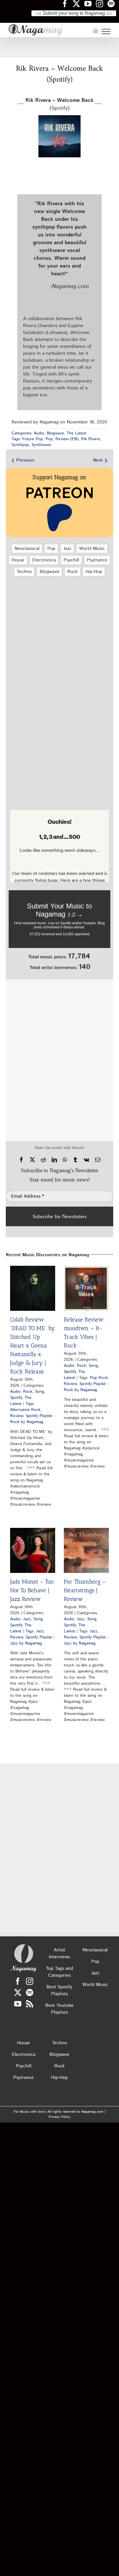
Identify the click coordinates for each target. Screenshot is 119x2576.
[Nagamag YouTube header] (90, 3)
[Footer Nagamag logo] (24, 1945)
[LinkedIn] (54, 1160)
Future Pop (33, 439)
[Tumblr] (75, 1160)
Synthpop (20, 445)
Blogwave (55, 433)
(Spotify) (59, 104)
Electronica (44, 560)
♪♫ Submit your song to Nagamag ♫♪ (74, 13)
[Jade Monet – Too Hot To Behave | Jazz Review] (33, 1550)
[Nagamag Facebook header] (67, 3)
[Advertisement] (59, 47)
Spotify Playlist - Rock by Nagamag (32, 1419)
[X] (32, 1160)
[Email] (98, 1160)
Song (40, 1392)
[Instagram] (30, 1981)
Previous (25, 460)
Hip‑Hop (94, 572)
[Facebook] (21, 1160)
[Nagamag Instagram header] (102, 3)
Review (17, 1416)
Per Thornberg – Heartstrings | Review (85, 1590)
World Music (92, 549)
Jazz (67, 549)
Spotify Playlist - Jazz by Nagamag (32, 1640)
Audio (39, 433)
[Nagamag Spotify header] (113, 3)
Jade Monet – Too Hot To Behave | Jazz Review (32, 1590)
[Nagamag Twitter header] (79, 3)
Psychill (71, 560)
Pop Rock (99, 1378)
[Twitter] (18, 1992)
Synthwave (41, 445)
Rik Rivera (91, 439)
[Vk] (87, 1160)
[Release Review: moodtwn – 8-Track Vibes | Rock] (86, 1288)
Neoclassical (27, 549)
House (18, 560)
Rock (72, 572)
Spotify (16, 1398)
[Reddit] (43, 1160)
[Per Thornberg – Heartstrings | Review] (86, 1550)
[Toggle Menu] (106, 31)
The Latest (77, 433)
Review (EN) (67, 439)
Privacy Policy (59, 2117)
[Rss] (30, 2004)
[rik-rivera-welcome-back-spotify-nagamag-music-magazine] (59, 117)
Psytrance (97, 560)
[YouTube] (18, 2004)
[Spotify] (30, 1992)
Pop (49, 439)
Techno (24, 572)
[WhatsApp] (65, 1160)
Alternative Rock (25, 1410)
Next (98, 460)
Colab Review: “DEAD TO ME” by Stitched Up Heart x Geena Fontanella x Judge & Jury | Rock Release (32, 1345)
